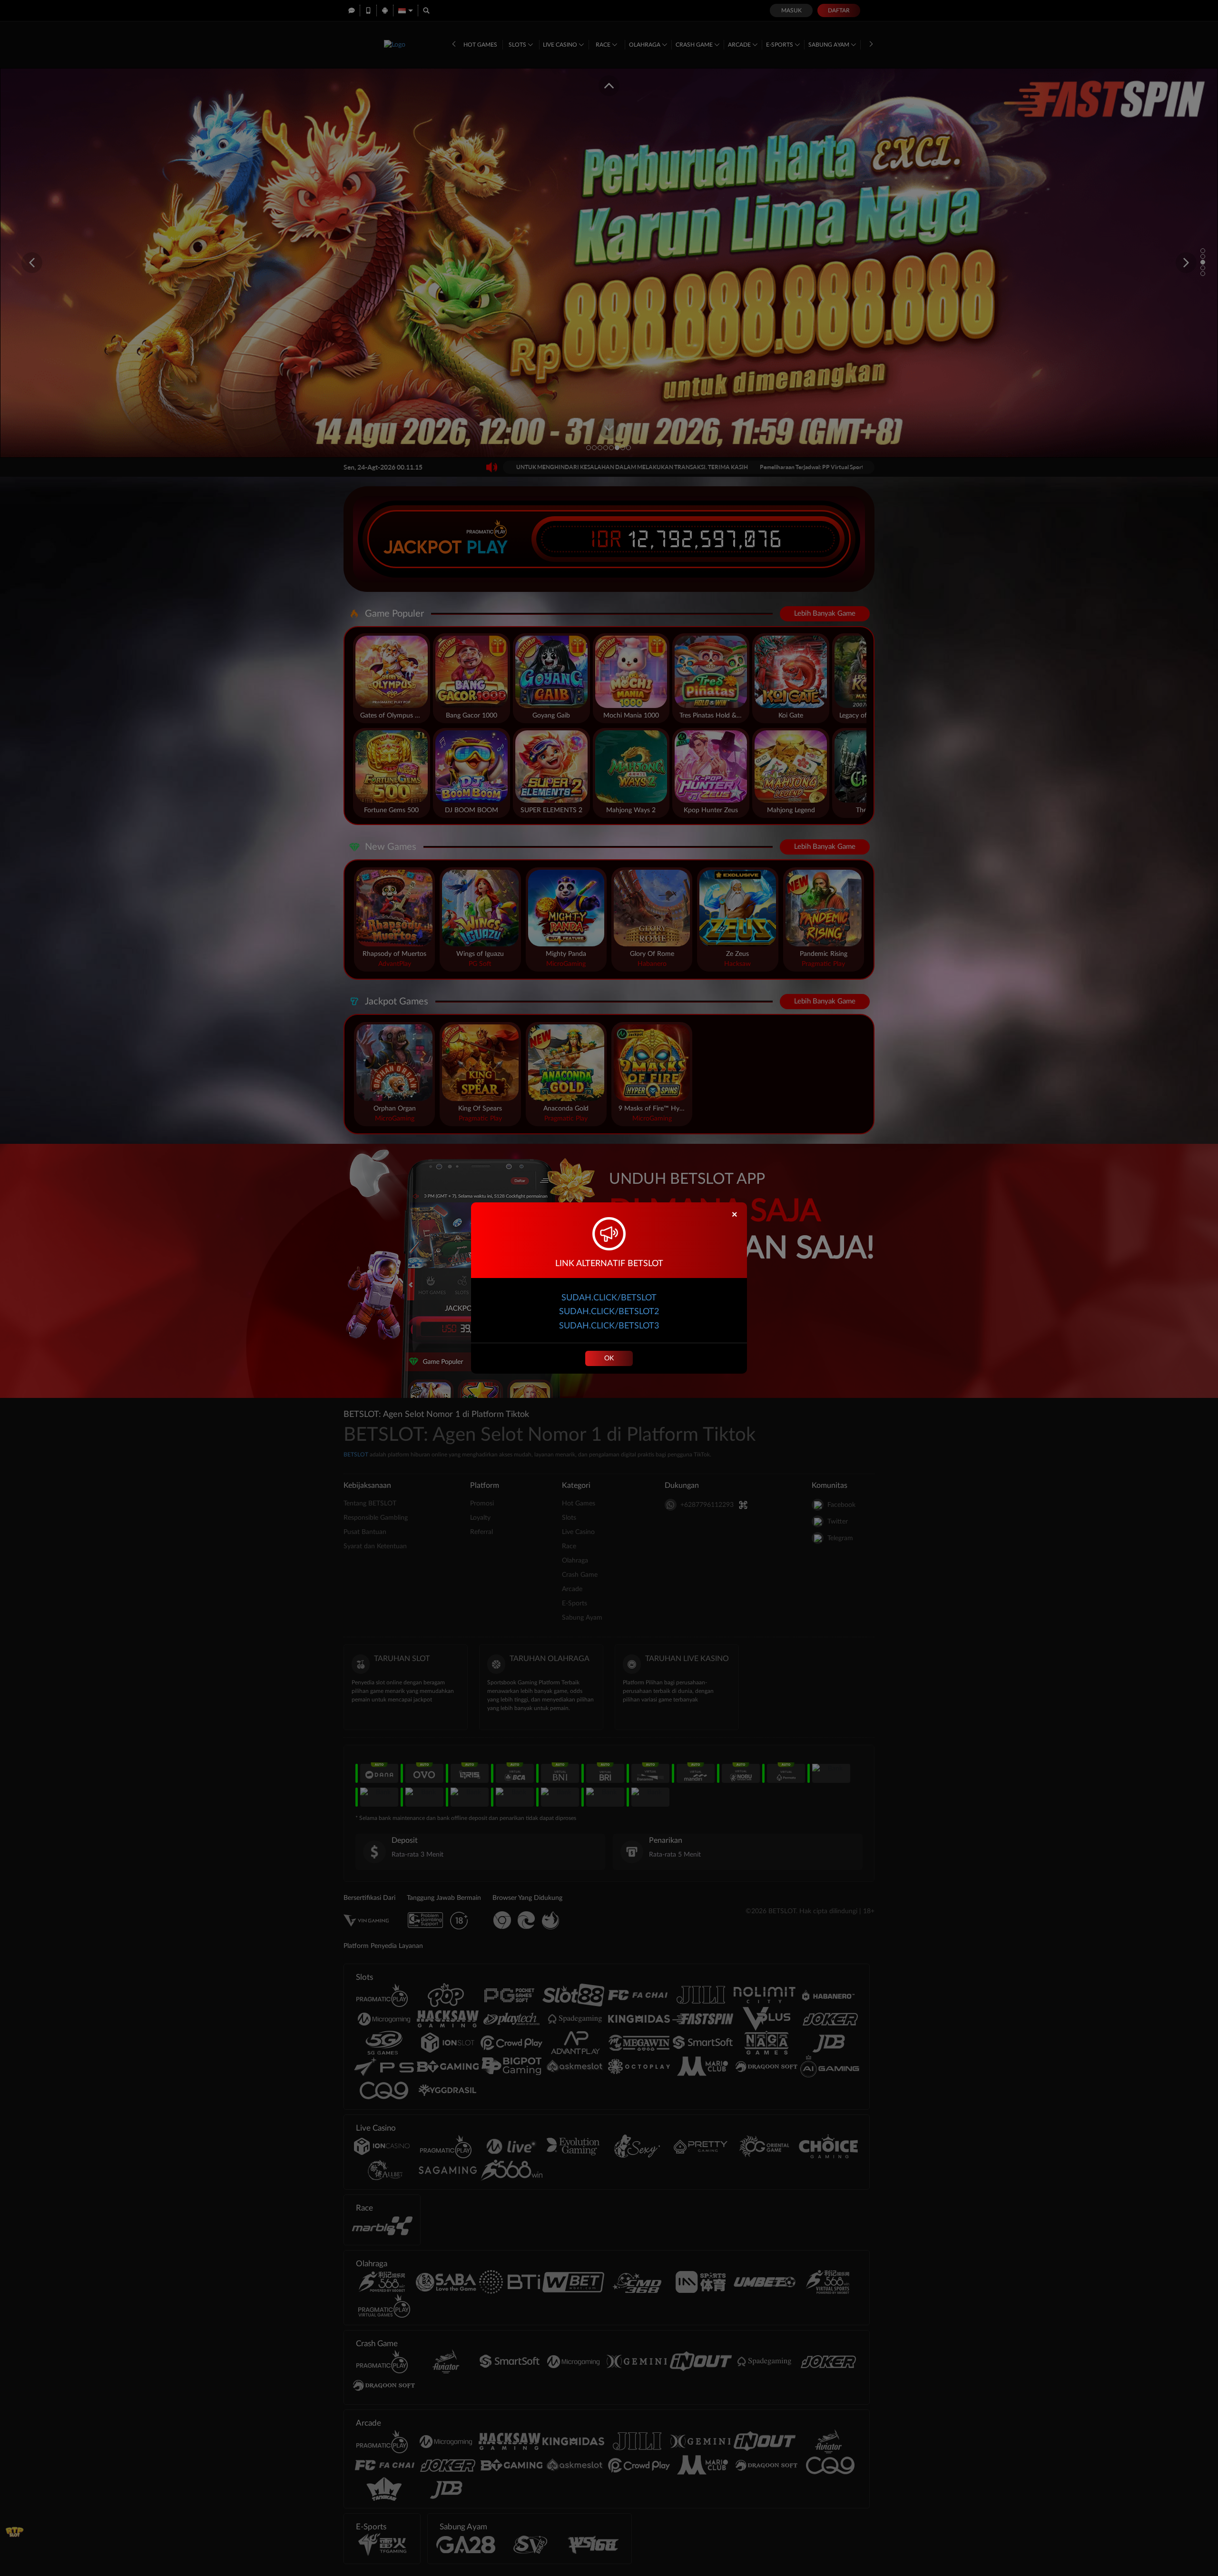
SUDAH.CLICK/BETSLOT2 (609, 1312)
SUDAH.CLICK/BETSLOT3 (609, 1326)
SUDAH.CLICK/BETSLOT (609, 1298)
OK (609, 1358)
